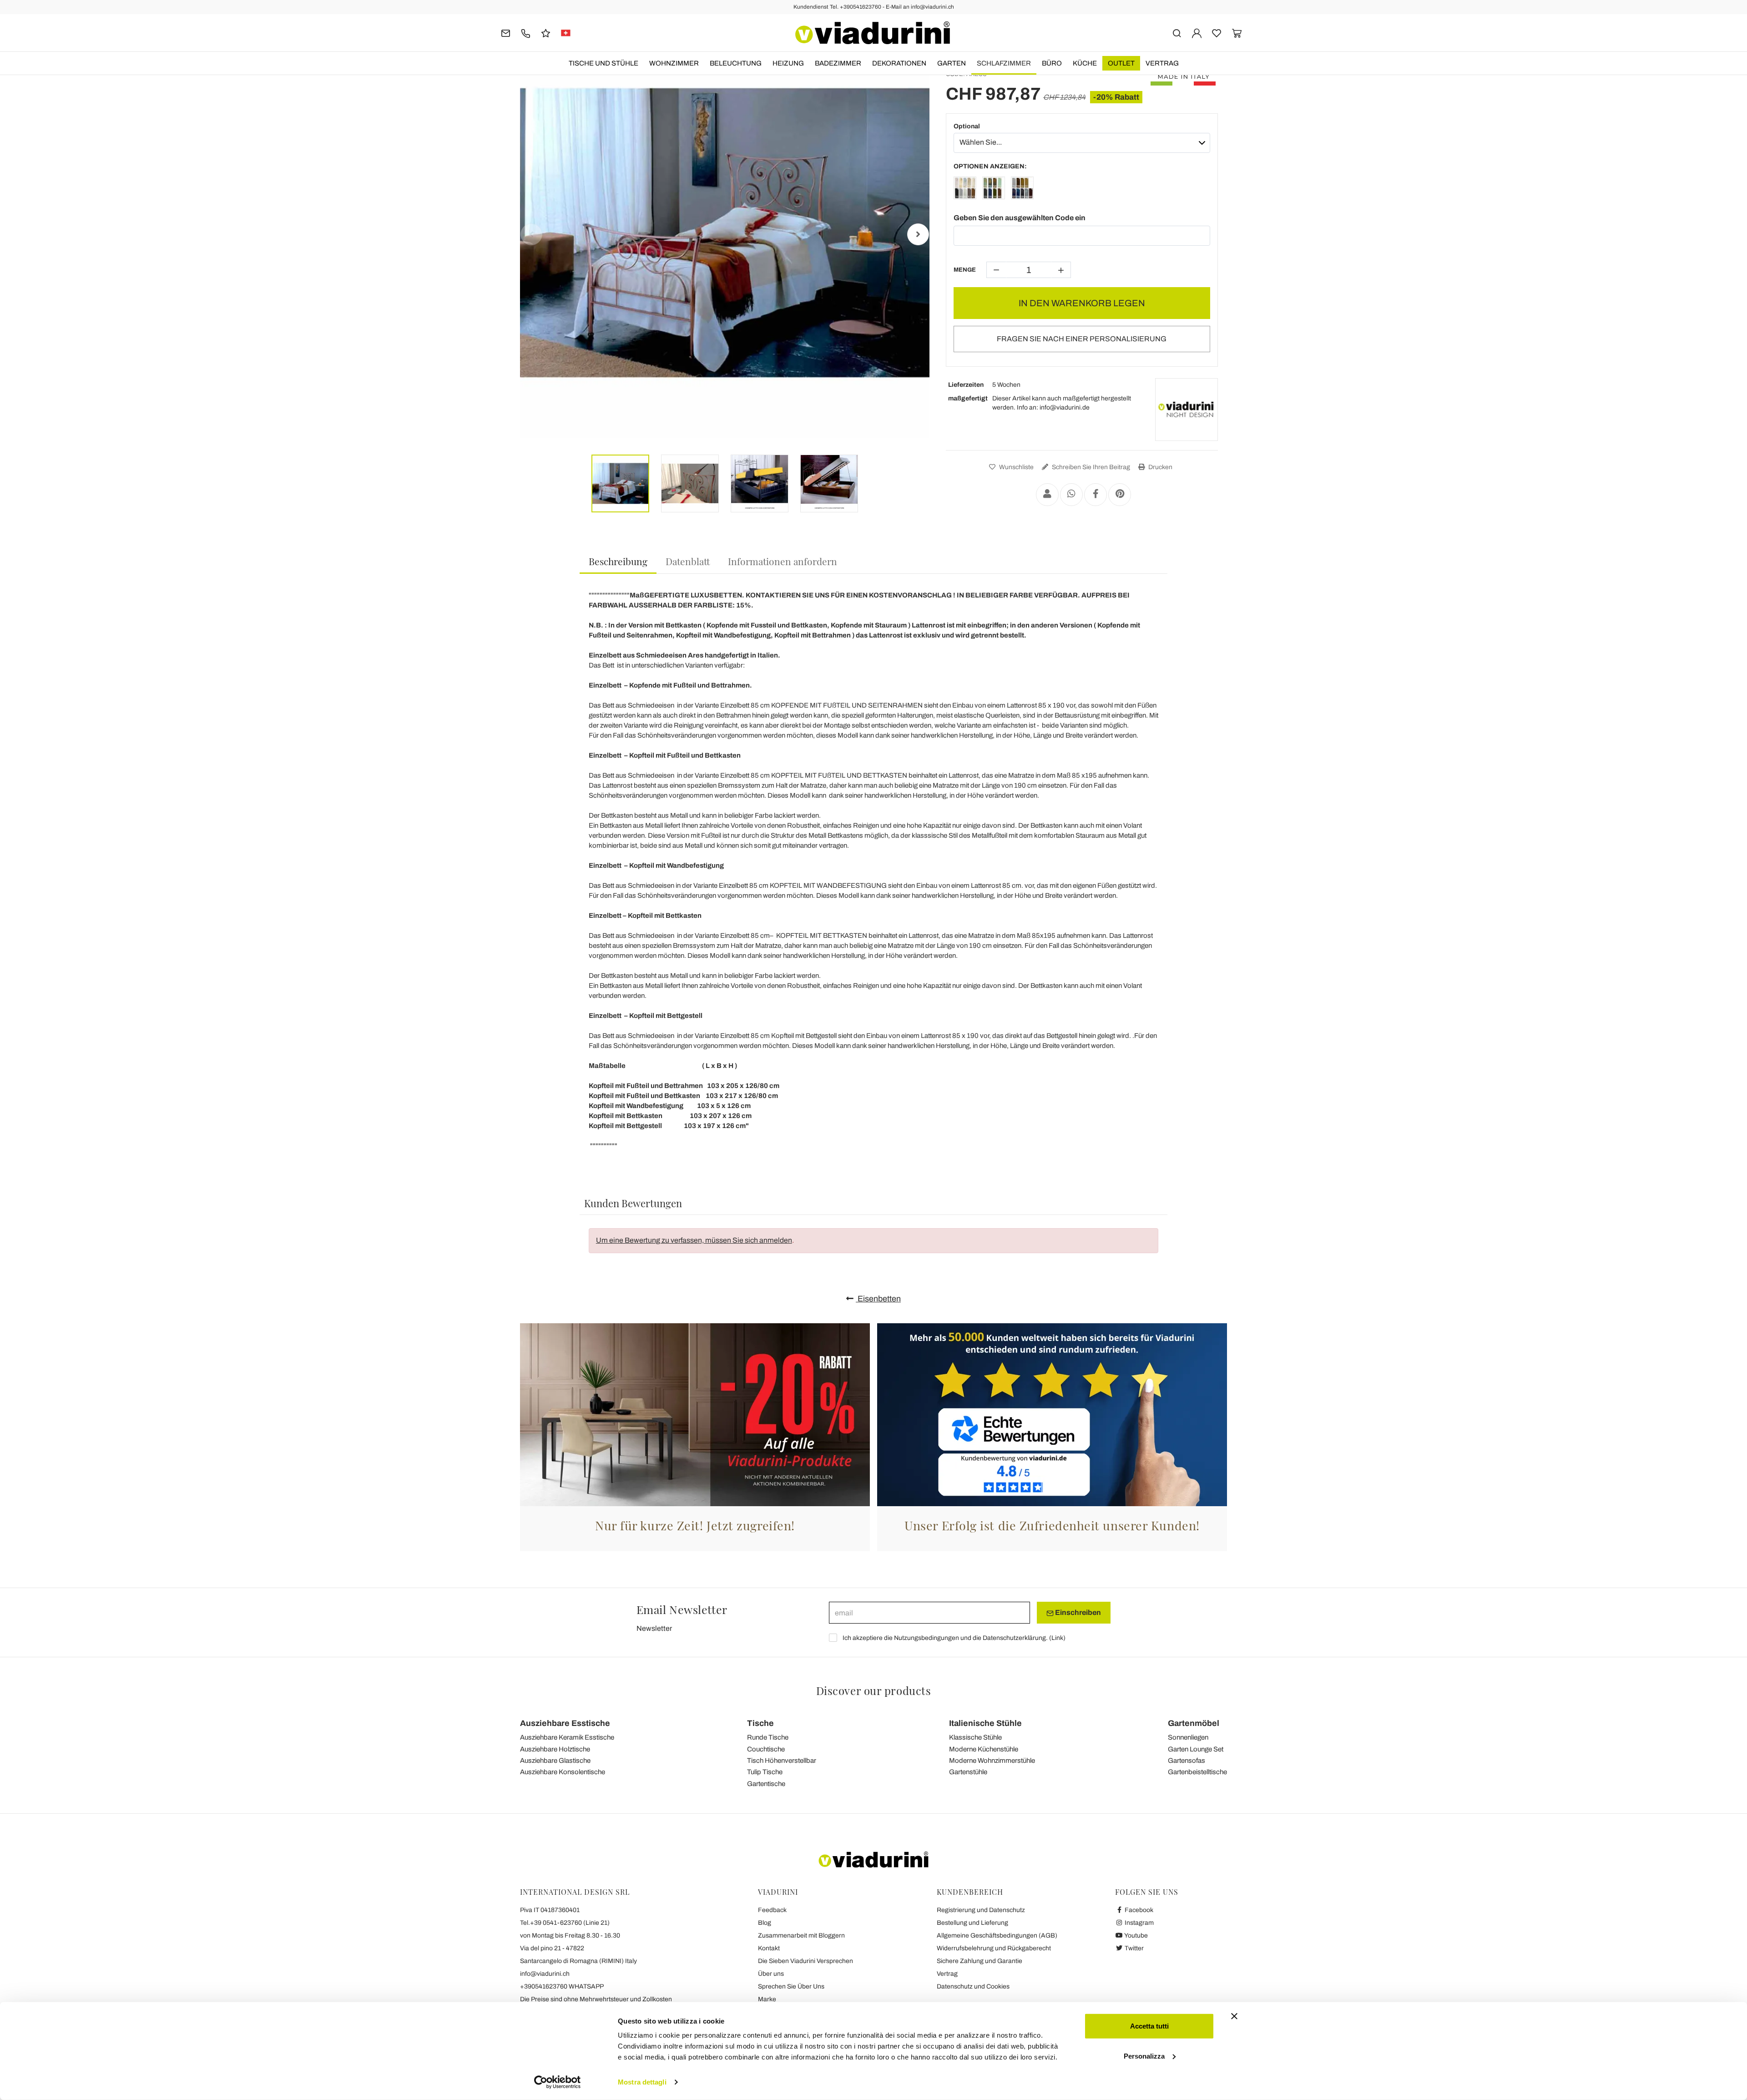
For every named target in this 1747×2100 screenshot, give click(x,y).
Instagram (1139, 1923)
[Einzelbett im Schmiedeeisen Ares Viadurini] (965, 190)
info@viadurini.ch (545, 1974)
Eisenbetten (878, 1299)
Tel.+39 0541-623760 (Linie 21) (565, 1923)
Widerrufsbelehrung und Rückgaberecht (994, 1948)
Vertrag (1162, 63)
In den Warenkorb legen (1082, 303)
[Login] (1197, 33)
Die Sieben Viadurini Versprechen (805, 1961)
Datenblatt (688, 561)
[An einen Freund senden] (1047, 495)
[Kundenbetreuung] (526, 33)
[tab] (618, 562)
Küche (1085, 63)
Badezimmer (838, 63)
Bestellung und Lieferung (972, 1923)
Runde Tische (768, 1737)
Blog (765, 1923)
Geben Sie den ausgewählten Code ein (1020, 218)
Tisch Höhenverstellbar (782, 1761)
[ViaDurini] (873, 33)
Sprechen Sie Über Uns (791, 1986)
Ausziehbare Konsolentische (563, 1772)
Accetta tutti (1149, 2026)
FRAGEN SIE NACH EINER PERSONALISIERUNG (1082, 339)
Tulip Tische (765, 1772)
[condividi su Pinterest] (1120, 495)
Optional (967, 126)
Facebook (1138, 1910)
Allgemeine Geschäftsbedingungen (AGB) (997, 1936)
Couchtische (766, 1749)
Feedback (772, 1910)
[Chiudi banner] (1234, 2016)
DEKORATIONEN (899, 63)
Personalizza (1144, 2056)
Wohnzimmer (674, 63)
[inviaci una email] (506, 33)
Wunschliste (1016, 467)
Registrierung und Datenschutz (981, 1910)
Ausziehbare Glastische (555, 1761)
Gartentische (766, 1784)
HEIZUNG (788, 63)
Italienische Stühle (985, 1723)
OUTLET (1121, 63)
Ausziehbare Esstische (565, 1723)
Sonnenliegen (1188, 1737)
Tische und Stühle (603, 63)
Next (918, 234)
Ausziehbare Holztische (555, 1749)
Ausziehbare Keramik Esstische (567, 1737)
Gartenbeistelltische (1197, 1772)
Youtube (1136, 1936)
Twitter (1134, 1948)
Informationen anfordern (783, 561)
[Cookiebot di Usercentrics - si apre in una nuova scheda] (558, 2082)
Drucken (1160, 467)
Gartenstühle (968, 1772)
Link (1057, 1638)
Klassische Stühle (975, 1737)
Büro (1052, 63)
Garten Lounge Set (1196, 1749)
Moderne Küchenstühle (984, 1749)
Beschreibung (618, 561)
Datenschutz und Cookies (973, 1986)
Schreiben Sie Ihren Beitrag (1090, 467)
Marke (767, 1999)
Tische (760, 1723)
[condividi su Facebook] (1096, 495)
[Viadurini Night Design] (1187, 410)
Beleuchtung (736, 63)
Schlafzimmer (1004, 63)
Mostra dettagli (642, 2082)
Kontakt (769, 1948)
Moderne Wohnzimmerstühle (992, 1761)
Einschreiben (1077, 1612)
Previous (531, 234)
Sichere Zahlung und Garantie (980, 1961)
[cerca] (1177, 33)
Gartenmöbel (1194, 1723)
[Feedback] (546, 33)
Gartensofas (1187, 1761)
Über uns (771, 1974)
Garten (952, 63)
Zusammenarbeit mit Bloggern (801, 1936)
